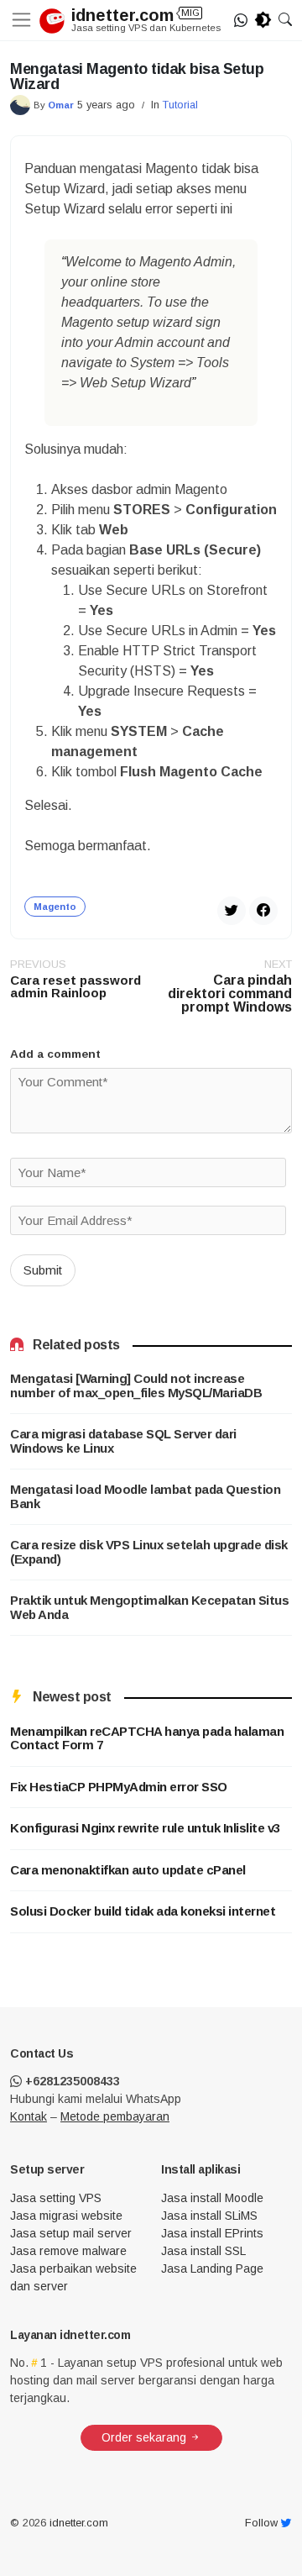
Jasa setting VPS (56, 2198)
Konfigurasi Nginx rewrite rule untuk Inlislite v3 (145, 1828)
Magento (55, 907)
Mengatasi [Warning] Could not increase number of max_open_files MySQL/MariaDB (136, 1386)
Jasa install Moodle (212, 2198)
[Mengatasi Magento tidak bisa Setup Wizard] (263, 909)
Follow (263, 2523)
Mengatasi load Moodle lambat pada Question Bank (145, 1497)
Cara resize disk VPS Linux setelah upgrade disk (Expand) (149, 1552)
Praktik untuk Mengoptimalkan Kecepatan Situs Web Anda (149, 1608)
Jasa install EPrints (212, 2233)
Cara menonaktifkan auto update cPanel (128, 1870)
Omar (61, 105)
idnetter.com (138, 15)
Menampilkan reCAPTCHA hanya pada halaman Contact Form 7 (147, 1739)
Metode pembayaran (115, 2116)
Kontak (29, 2116)
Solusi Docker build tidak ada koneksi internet (143, 1911)
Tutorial (180, 105)
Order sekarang (146, 2437)
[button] (285, 20)
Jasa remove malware (68, 2251)
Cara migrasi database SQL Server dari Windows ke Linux (123, 1441)
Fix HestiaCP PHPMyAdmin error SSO (119, 1787)
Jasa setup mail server (71, 2233)
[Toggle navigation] (25, 20)
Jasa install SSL (203, 2251)
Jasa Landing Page (212, 2268)
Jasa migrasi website (66, 2216)
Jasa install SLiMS (209, 2216)
